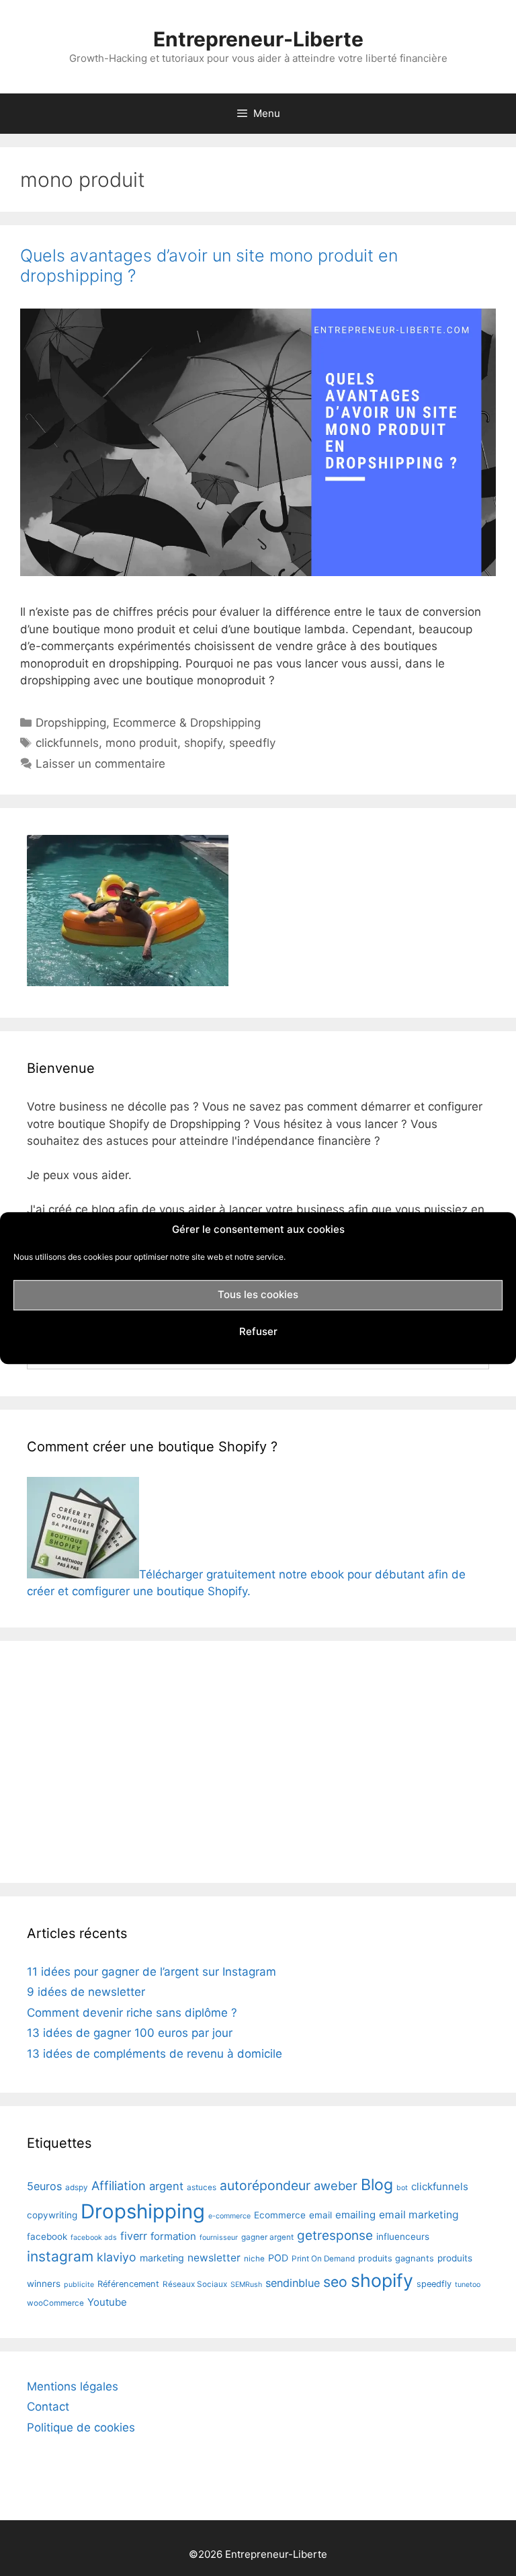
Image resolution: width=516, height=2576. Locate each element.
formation (173, 2236)
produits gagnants (396, 2258)
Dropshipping (71, 723)
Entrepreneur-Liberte (258, 39)
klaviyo (117, 2257)
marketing (162, 2258)
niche (254, 2259)
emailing (355, 2215)
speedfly (252, 743)
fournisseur (219, 2238)
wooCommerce (55, 2303)
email (320, 2215)
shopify (203, 743)
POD (278, 2258)
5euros (44, 2186)
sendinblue (293, 2283)
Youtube (107, 2302)
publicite (79, 2285)
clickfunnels (67, 743)
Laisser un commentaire (100, 764)
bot (402, 2188)
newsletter (214, 2258)
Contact (48, 2407)
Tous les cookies (258, 1294)
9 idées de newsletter (86, 1992)
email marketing (419, 2215)
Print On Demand (323, 2259)
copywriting (52, 2215)
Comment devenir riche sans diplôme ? (132, 2013)
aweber (336, 2185)
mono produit (141, 743)
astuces (202, 2187)
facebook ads (94, 2238)
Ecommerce (280, 2215)
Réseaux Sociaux (195, 2284)
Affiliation (119, 2185)
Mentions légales (73, 2386)
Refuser (258, 1331)
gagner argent (267, 2237)
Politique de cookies (81, 2427)
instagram (60, 2256)
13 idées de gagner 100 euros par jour (130, 2033)
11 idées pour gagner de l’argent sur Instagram (152, 1972)
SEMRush (246, 2285)
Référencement (128, 2284)
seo (335, 2282)
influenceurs (403, 2237)
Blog (377, 2185)
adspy (77, 2187)
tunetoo (468, 2285)
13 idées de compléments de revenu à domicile (155, 2054)
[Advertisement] (258, 1762)
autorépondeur (265, 2185)
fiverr (134, 2236)
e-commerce (229, 2216)
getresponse (335, 2236)
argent (166, 2186)
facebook (47, 2237)
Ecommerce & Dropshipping (187, 723)
